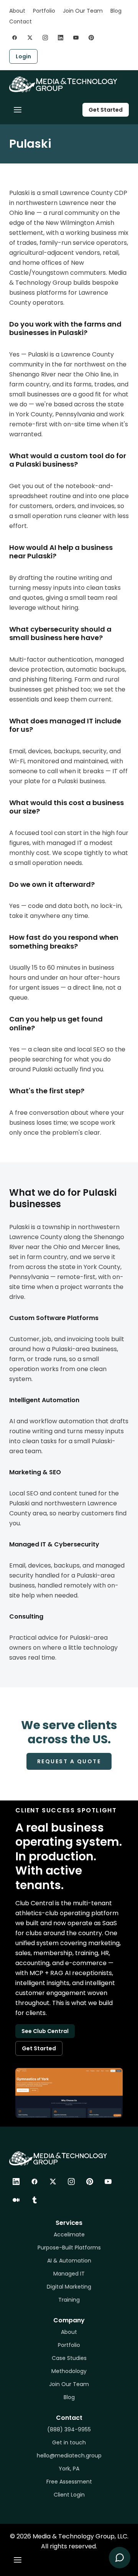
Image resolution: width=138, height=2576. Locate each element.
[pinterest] (91, 38)
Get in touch (69, 2442)
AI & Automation (69, 2261)
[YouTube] (108, 2182)
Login (23, 56)
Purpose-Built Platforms (69, 2248)
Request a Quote (69, 1761)
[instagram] (45, 38)
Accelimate (69, 2234)
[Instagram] (71, 2182)
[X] (53, 2182)
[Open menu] (18, 110)
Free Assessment (69, 2482)
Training (69, 2300)
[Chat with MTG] (120, 2558)
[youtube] (76, 38)
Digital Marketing (69, 2287)
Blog (116, 11)
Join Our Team (83, 11)
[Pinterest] (90, 2182)
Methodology (69, 2371)
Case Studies (69, 2358)
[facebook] (15, 38)
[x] (30, 38)
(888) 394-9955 (69, 2429)
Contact (21, 21)
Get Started (106, 110)
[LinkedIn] (16, 2182)
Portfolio (44, 11)
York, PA (69, 2469)
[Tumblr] (34, 2200)
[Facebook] (34, 2182)
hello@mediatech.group (69, 2456)
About (17, 11)
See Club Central (45, 2031)
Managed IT (69, 2274)
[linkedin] (61, 38)
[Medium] (16, 2200)
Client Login (69, 2495)
